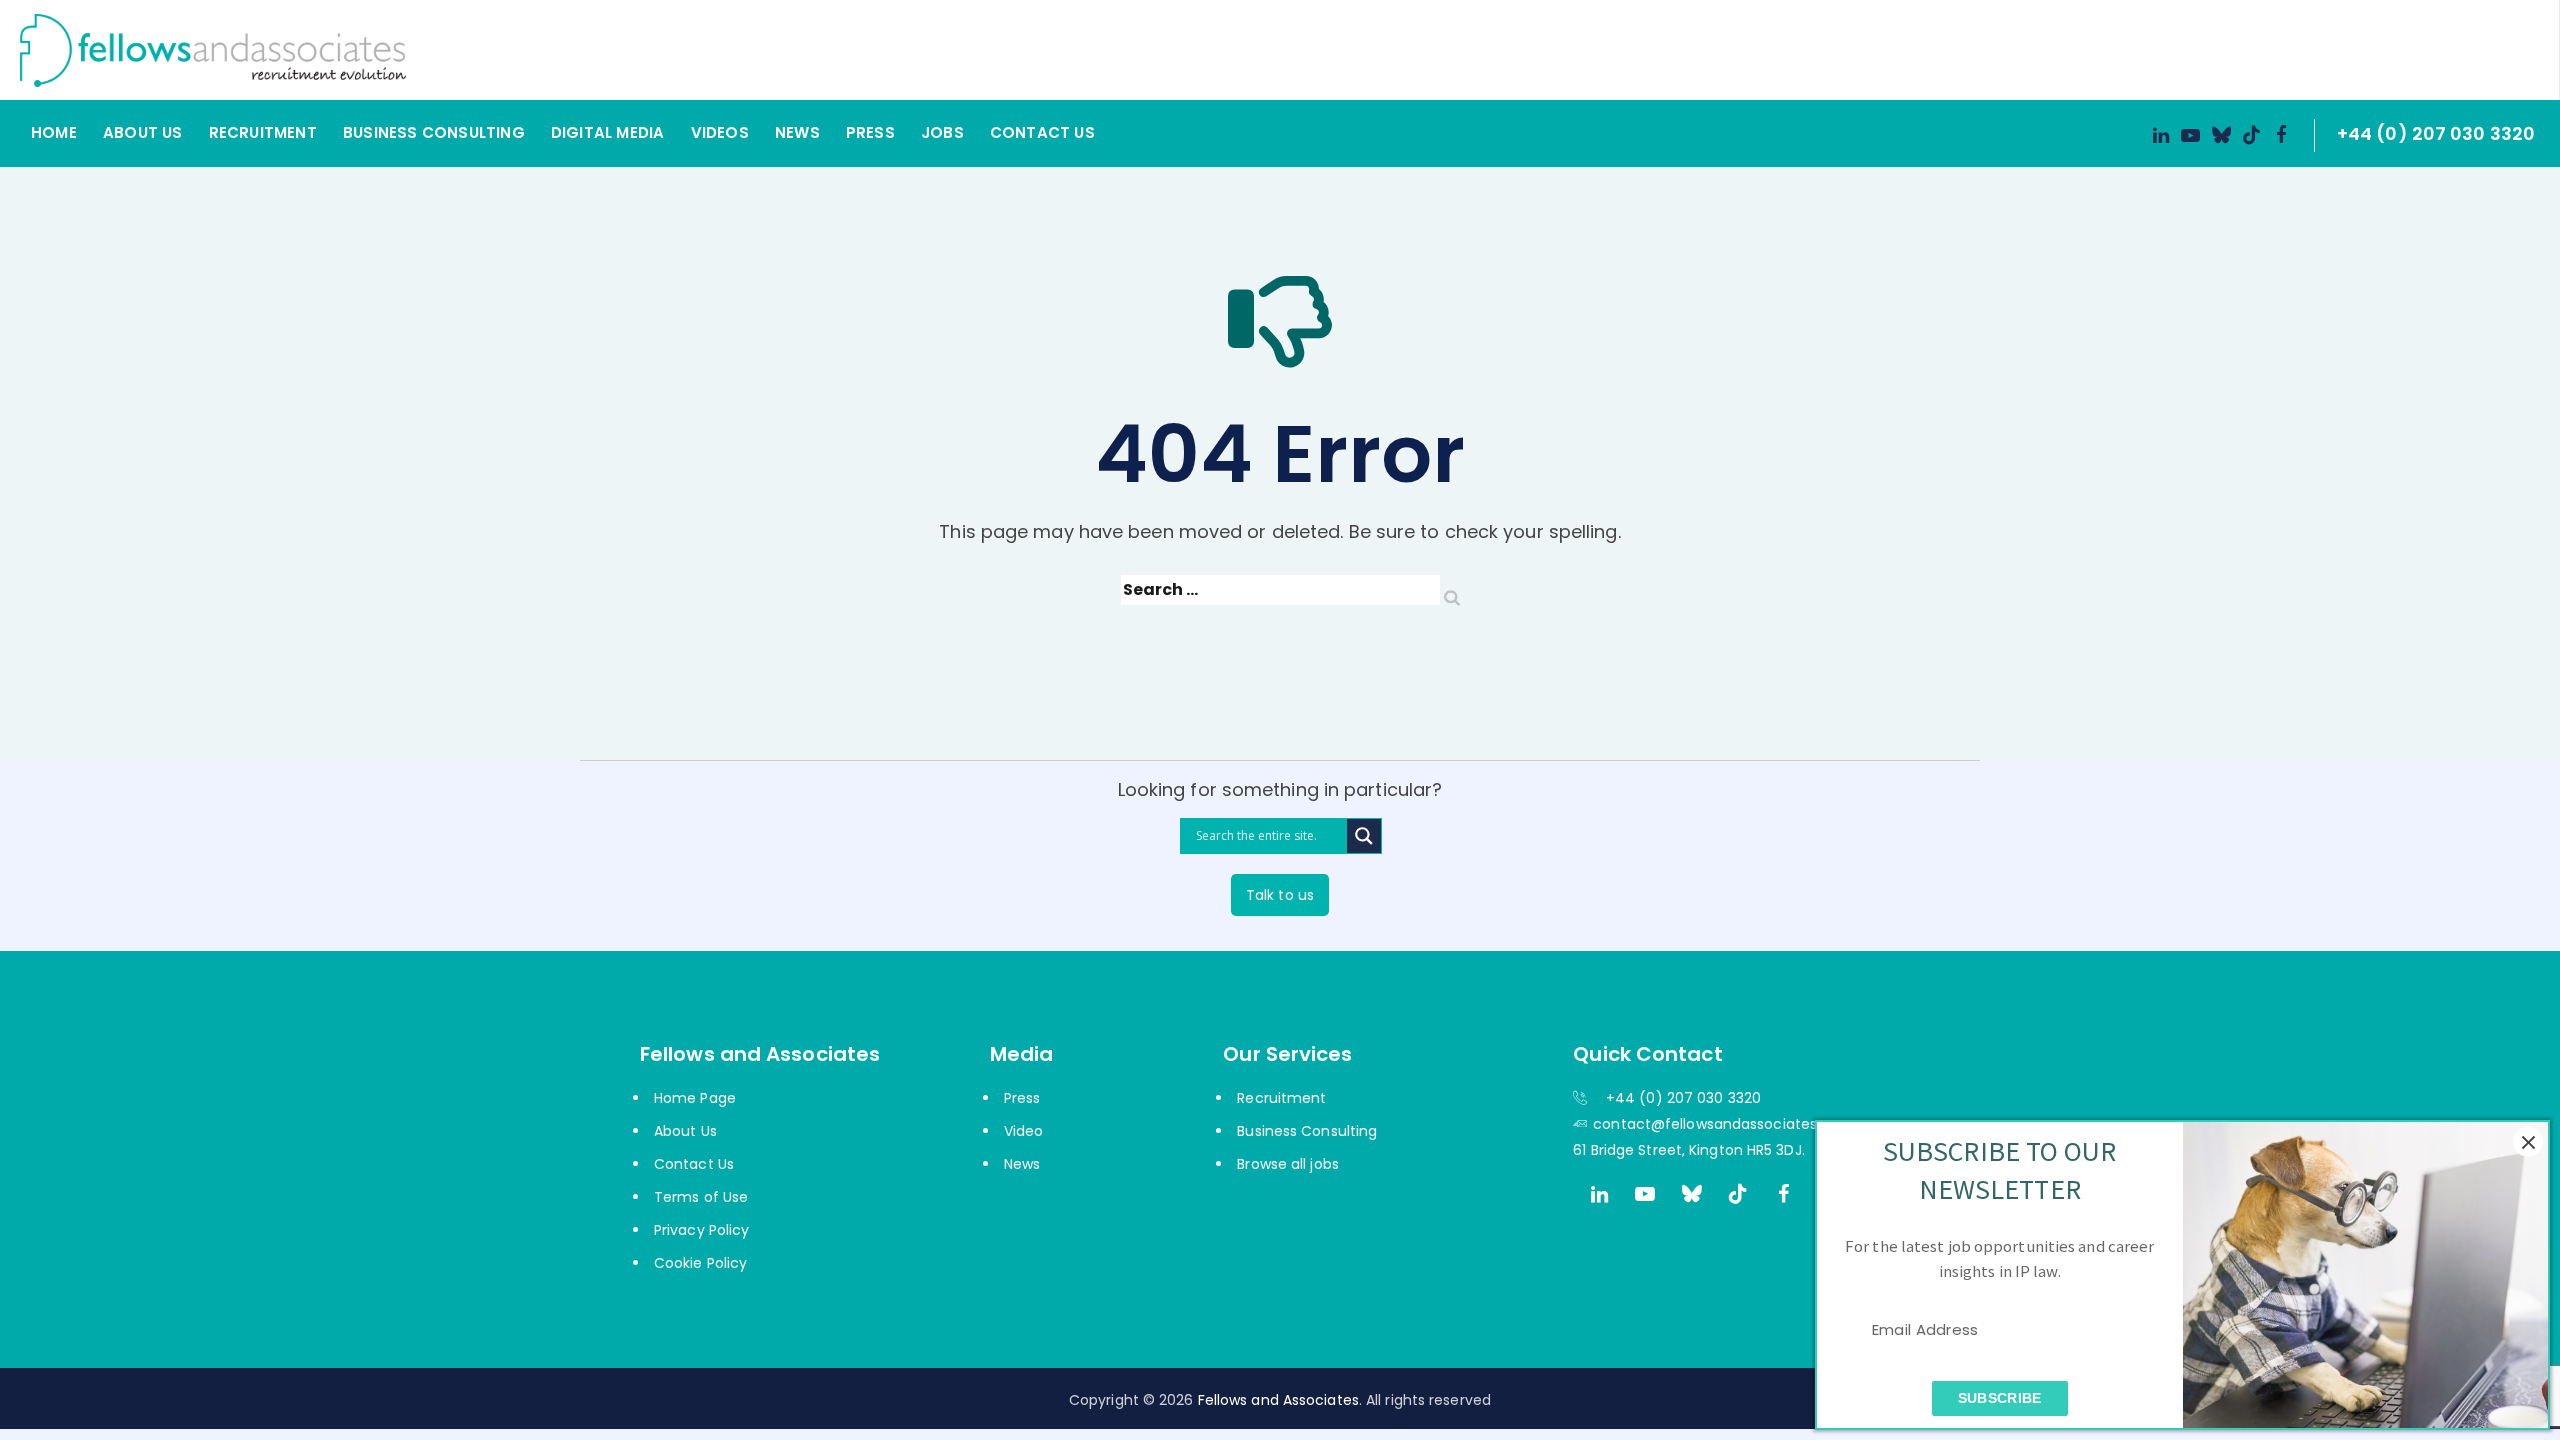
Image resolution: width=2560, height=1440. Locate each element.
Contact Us (1042, 132)
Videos (720, 132)
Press (870, 132)
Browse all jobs (1288, 1164)
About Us (143, 132)
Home (54, 132)
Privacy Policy (701, 1230)
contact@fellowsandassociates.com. (1724, 1124)
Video (1024, 1131)
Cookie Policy (700, 1263)
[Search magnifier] (1364, 836)
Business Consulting (434, 132)
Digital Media (608, 132)
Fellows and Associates (1278, 1400)
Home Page (695, 1098)
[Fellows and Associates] (1257, 50)
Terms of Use (701, 1197)
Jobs (942, 132)
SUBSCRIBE (2000, 1397)
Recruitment (263, 132)
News (797, 132)
